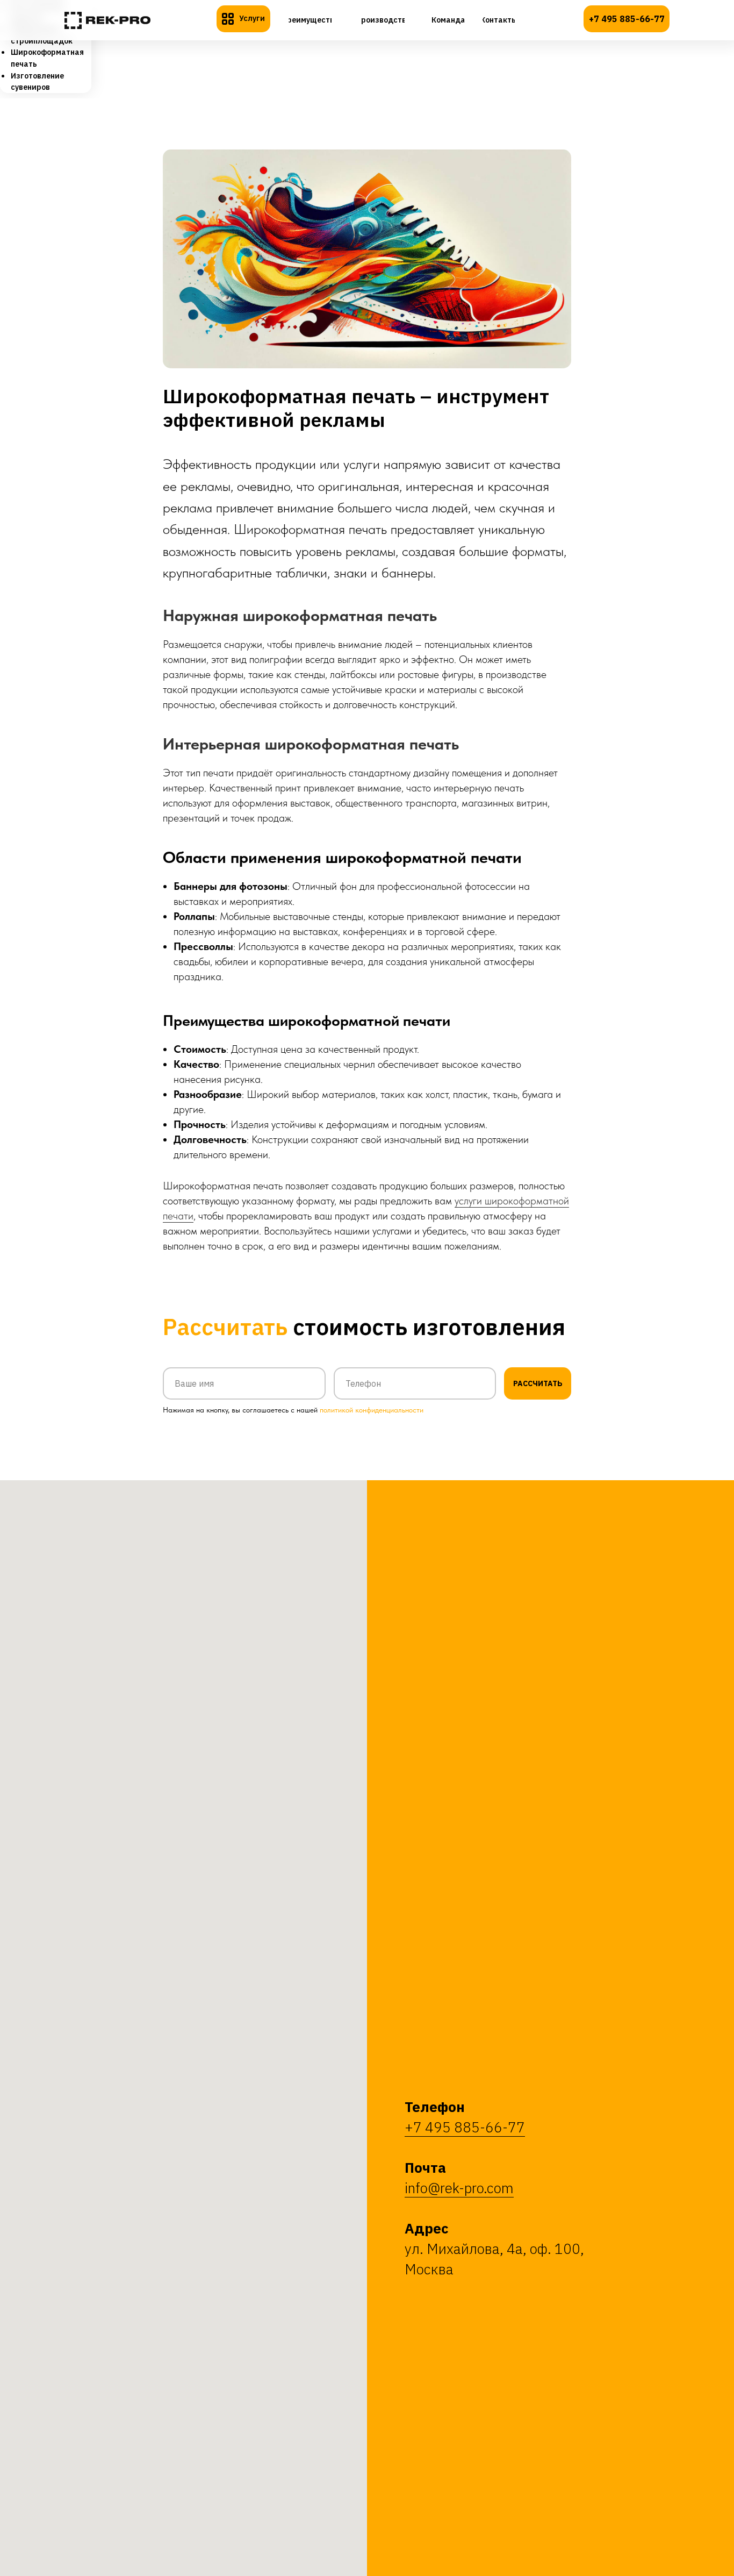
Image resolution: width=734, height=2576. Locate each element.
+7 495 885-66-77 (465, 2127)
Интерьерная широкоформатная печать (311, 744)
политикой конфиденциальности (372, 1410)
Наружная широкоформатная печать (300, 615)
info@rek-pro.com (459, 2188)
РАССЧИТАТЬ (538, 1383)
